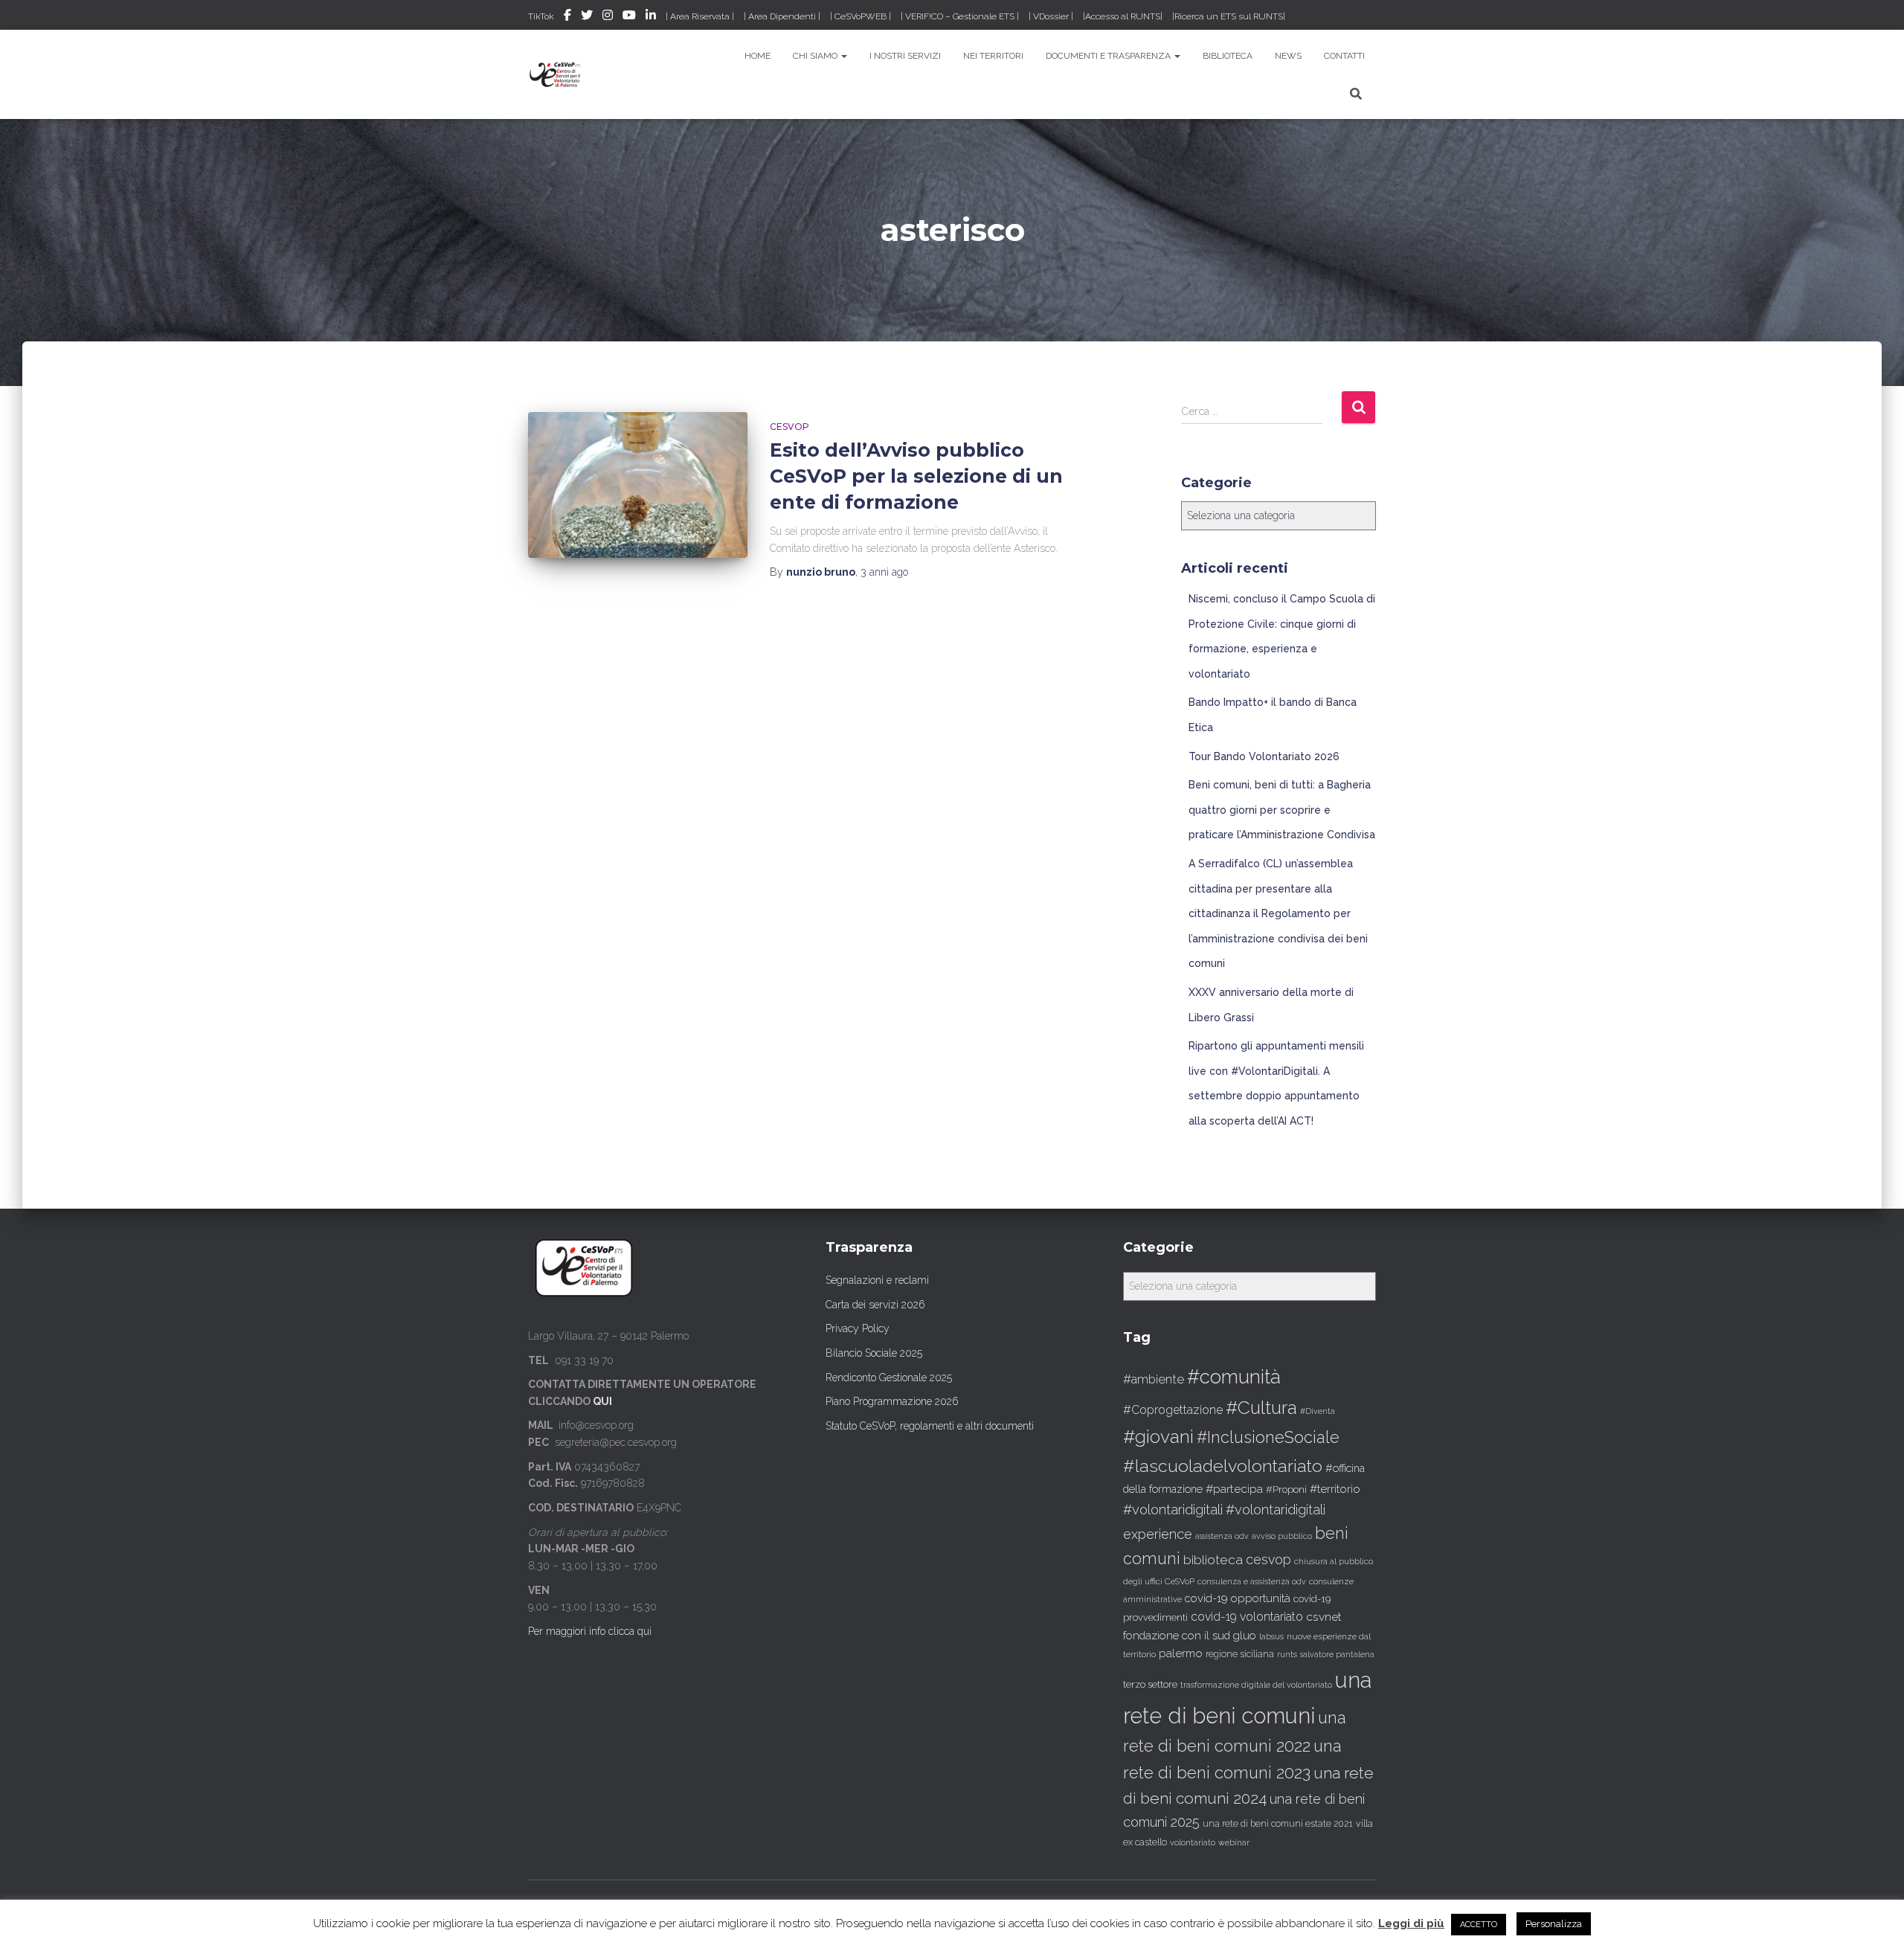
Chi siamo (816, 56)
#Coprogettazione (1173, 1410)
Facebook (567, 17)
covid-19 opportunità (1238, 1598)
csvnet (1324, 1617)
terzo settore (1150, 1684)
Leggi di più (1411, 1923)
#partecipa (1234, 1489)
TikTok (541, 16)
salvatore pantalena (1337, 1654)
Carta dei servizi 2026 (875, 1305)
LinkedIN (651, 17)
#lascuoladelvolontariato (1223, 1466)
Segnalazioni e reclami (877, 1280)
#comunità (1234, 1377)
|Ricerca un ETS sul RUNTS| (1229, 16)
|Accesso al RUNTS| (1123, 16)
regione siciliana (1240, 1654)
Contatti (1344, 56)
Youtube (629, 17)
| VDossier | (1051, 16)
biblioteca (1213, 1560)
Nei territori (993, 56)
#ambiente (1154, 1379)
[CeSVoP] (556, 74)
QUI (602, 1401)
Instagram (608, 17)
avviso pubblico (1282, 1536)
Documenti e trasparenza (1109, 56)
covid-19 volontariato (1247, 1617)
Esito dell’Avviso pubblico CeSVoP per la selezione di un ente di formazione (916, 476)
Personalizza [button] (1554, 1924)
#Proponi (1286, 1489)
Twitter (587, 17)
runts (1287, 1654)
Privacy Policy (858, 1328)
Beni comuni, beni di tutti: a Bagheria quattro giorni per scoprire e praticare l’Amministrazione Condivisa (1282, 810)
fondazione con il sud (1177, 1635)
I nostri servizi (905, 56)
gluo (1245, 1635)
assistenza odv (1222, 1536)
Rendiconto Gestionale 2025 (889, 1378)
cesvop (1268, 1559)
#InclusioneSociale (1268, 1437)
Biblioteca (1228, 56)
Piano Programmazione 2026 (892, 1401)
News (1288, 56)
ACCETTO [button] (1479, 1925)
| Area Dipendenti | (782, 16)
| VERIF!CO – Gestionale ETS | (960, 16)
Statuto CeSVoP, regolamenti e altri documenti (930, 1426)
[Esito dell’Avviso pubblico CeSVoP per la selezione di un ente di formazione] (638, 485)
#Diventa (1318, 1411)
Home (758, 56)
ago (884, 572)
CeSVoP (789, 427)
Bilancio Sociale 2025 (874, 1353)
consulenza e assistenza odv (1252, 1582)
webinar (1234, 1843)
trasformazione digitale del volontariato (1256, 1685)
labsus (1271, 1637)
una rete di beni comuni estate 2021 (1278, 1824)
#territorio (1335, 1489)
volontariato (1193, 1843)
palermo (1181, 1653)
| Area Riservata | (700, 16)
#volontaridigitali (1173, 1510)
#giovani (1158, 1437)
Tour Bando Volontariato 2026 (1264, 756)
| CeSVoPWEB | (861, 16)
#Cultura (1261, 1408)
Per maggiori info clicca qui (590, 1631)
